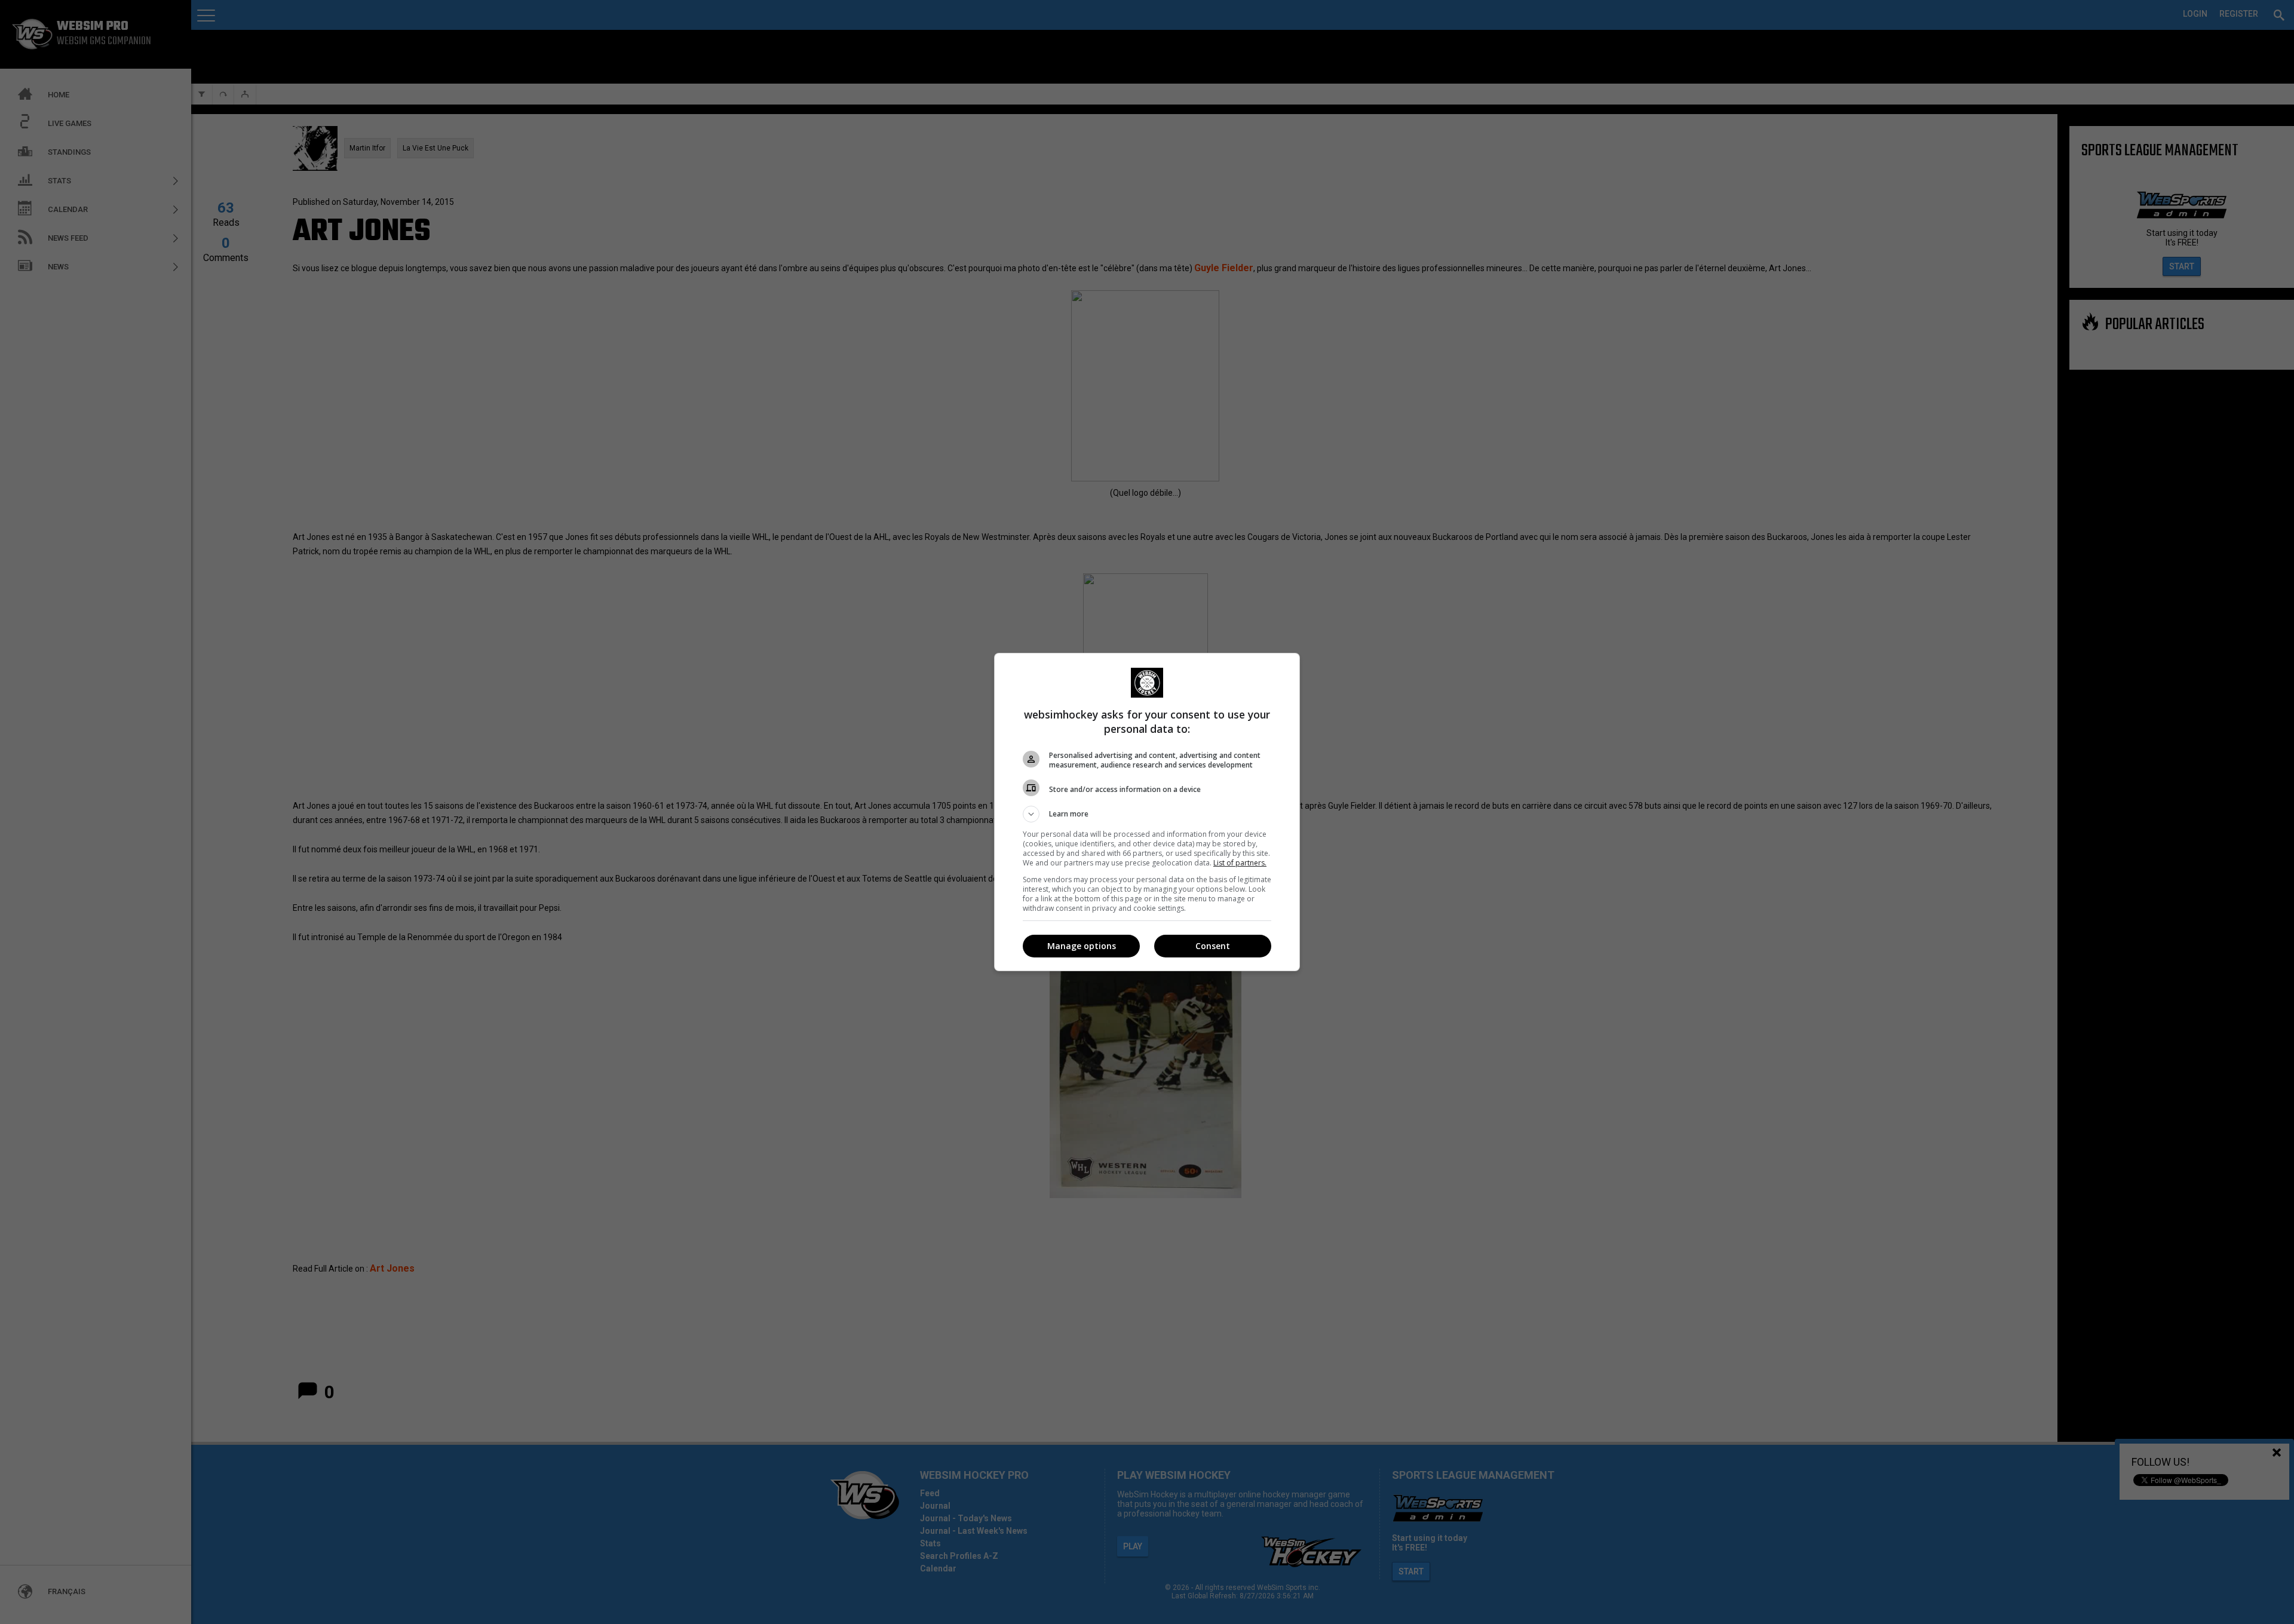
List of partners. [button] (1240, 863)
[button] (1147, 814)
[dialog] (1147, 812)
